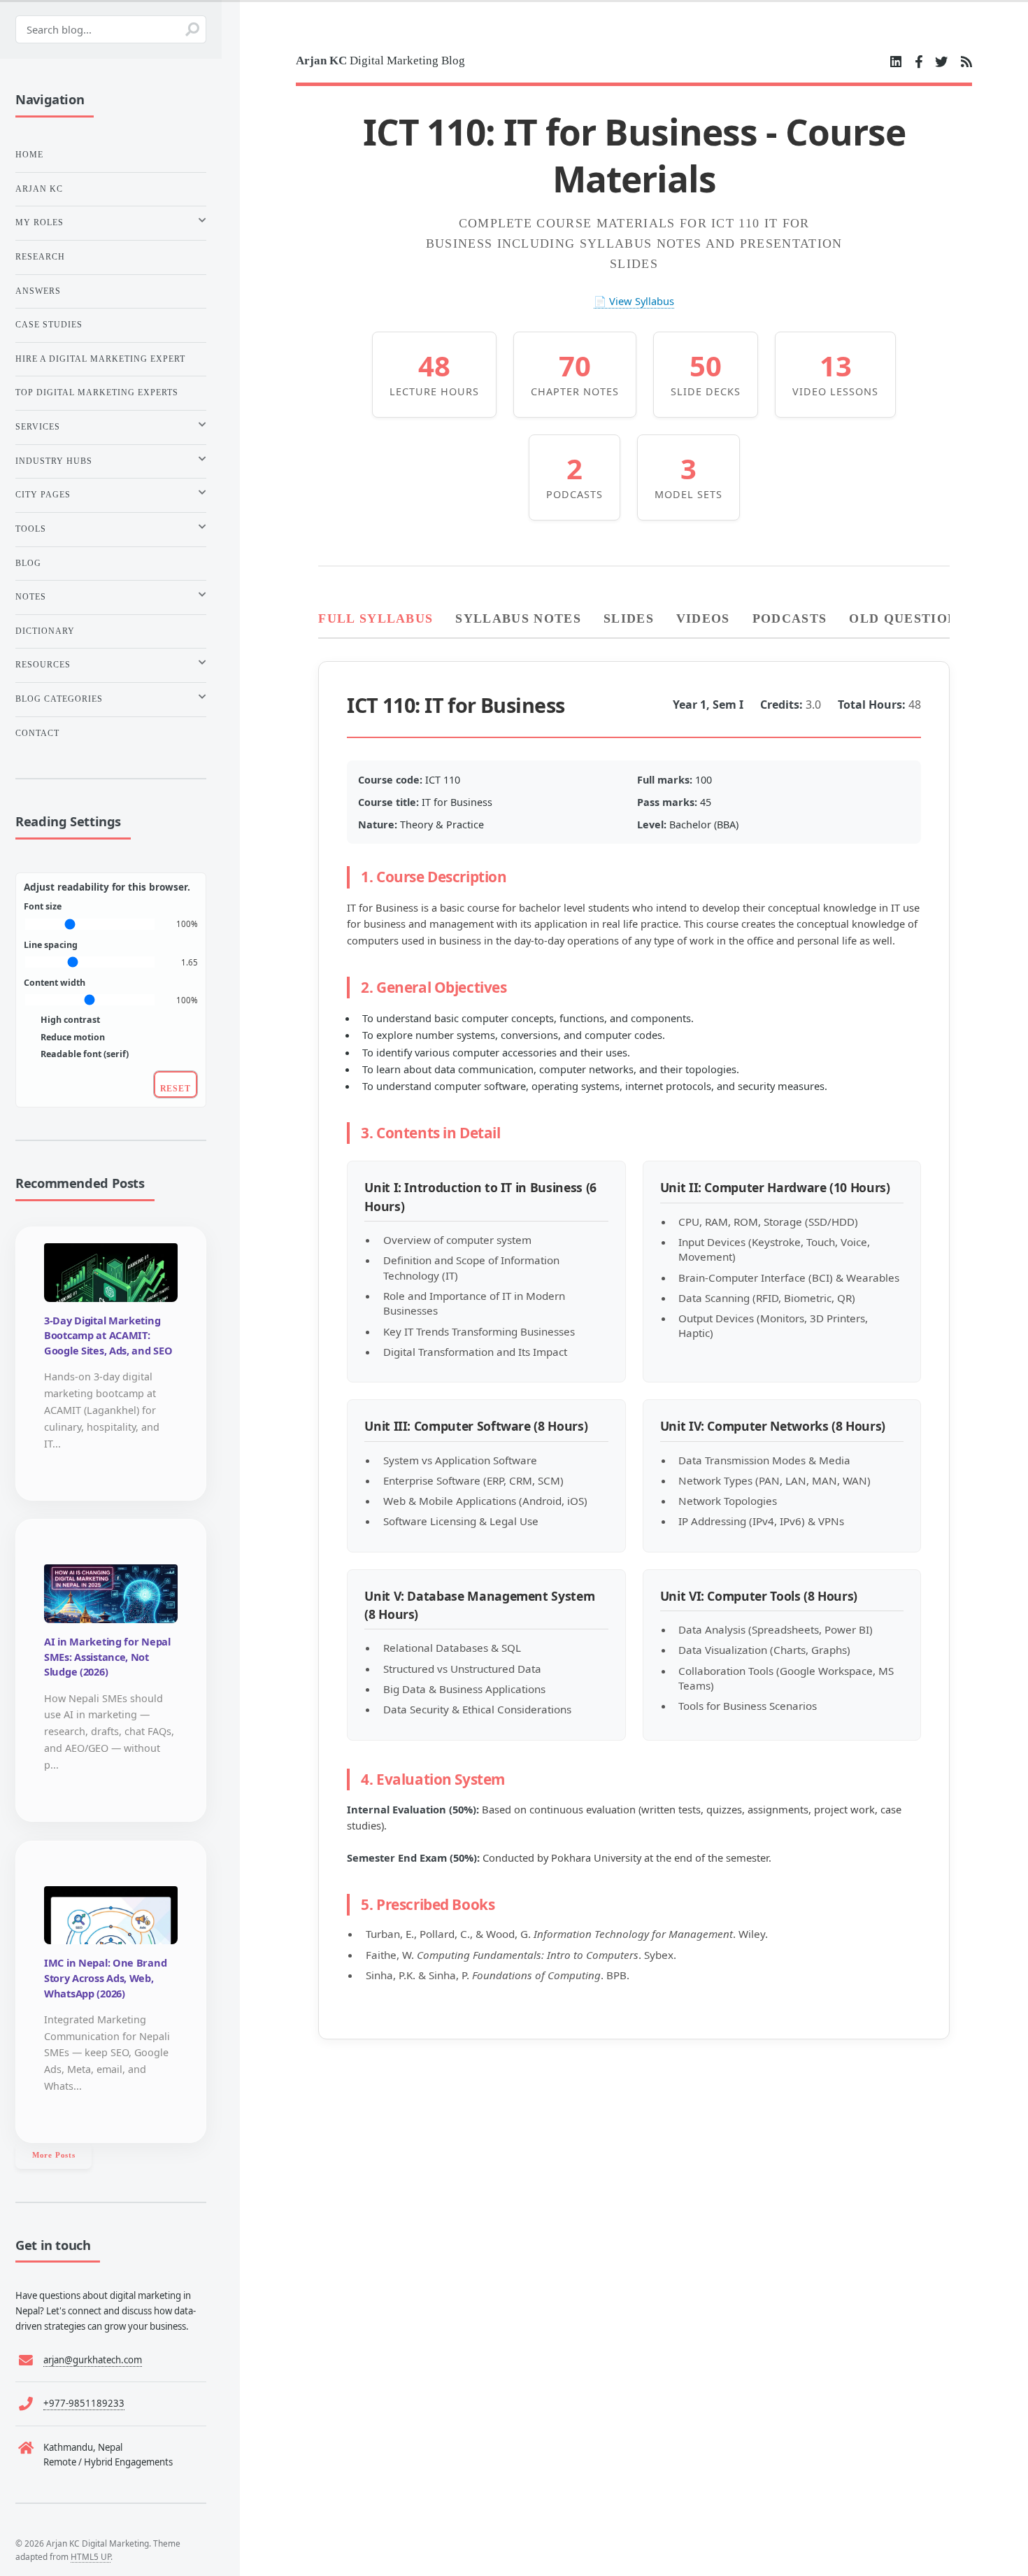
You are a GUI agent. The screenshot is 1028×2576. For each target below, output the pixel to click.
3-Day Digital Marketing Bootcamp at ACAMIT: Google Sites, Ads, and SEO (108, 1336)
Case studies (49, 325)
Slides (629, 618)
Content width (55, 983)
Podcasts (790, 618)
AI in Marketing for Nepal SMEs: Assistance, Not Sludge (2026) (107, 1657)
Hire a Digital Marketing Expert (100, 359)
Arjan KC (39, 189)
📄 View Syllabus (634, 301)
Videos (703, 618)
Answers (38, 291)
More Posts (54, 2155)
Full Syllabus (376, 618)
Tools (31, 529)
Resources (43, 665)
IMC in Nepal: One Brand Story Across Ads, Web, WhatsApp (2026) (105, 1978)
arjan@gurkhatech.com (93, 2360)
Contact (37, 733)
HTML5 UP (91, 2556)
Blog (28, 563)
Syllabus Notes (518, 618)
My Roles (40, 222)
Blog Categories (59, 699)
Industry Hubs (54, 461)
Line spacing (51, 945)
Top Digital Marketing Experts (97, 392)
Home (29, 155)
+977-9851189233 (84, 2403)
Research (40, 257)
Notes (31, 597)
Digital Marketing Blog (380, 61)
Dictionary (45, 631)
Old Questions (907, 618)
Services (38, 427)
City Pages (43, 495)
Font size (43, 906)
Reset (176, 1089)
